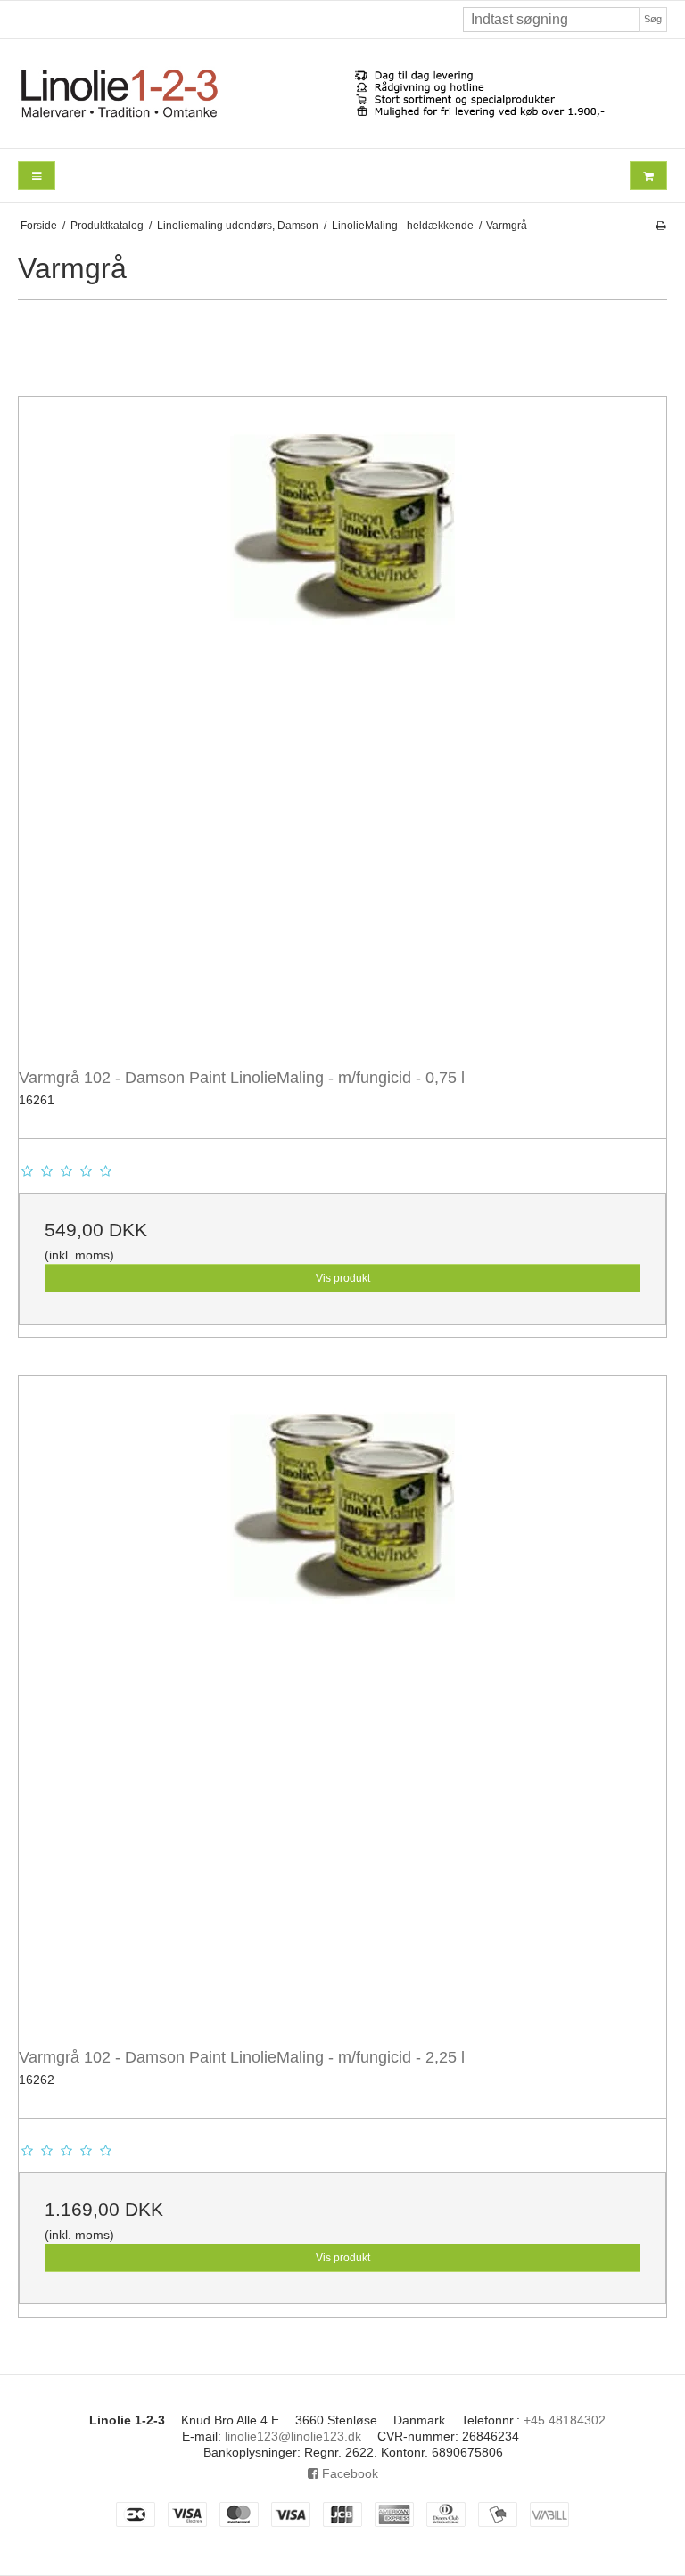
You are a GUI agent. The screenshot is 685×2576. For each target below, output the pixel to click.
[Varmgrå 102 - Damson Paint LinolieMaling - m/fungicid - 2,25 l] (342, 1700)
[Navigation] (37, 176)
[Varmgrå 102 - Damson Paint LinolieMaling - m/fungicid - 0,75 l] (342, 720)
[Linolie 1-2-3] (342, 94)
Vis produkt (343, 1278)
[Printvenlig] (660, 226)
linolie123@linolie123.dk (293, 2436)
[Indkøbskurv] (648, 176)
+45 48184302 (565, 2420)
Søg (653, 19)
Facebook (348, 2473)
